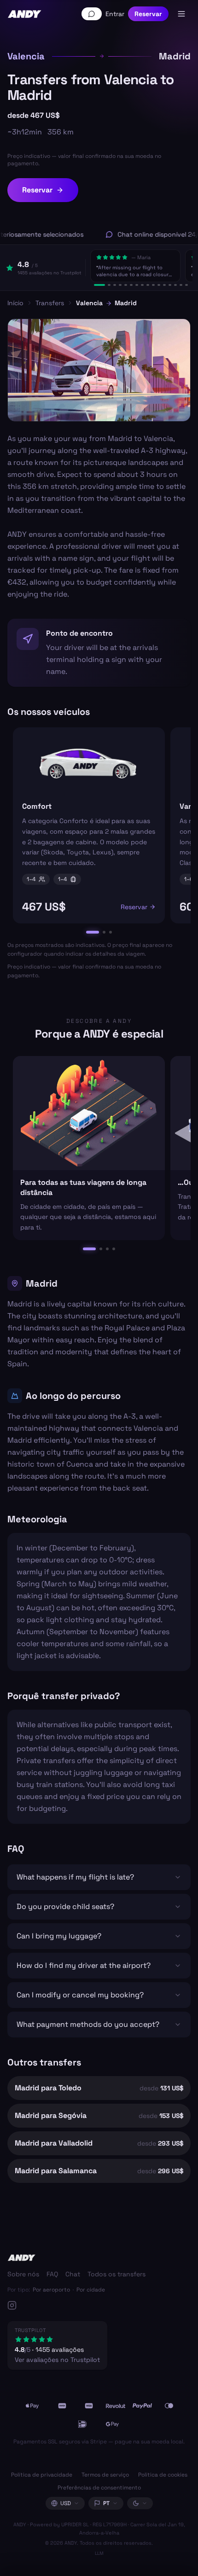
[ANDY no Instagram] (76, 2305)
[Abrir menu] (181, 14)
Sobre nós (23, 2274)
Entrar (115, 14)
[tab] (99, 285)
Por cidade (91, 2290)
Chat (73, 2274)
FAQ (52, 2274)
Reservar (148, 14)
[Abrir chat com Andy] (92, 14)
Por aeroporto (51, 2290)
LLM (99, 2553)
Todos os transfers (116, 2274)
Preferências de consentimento (99, 2488)
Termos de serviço (105, 2475)
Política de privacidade (42, 2475)
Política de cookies (163, 2475)
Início (15, 303)
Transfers (50, 303)
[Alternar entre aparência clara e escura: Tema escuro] (140, 2503)
